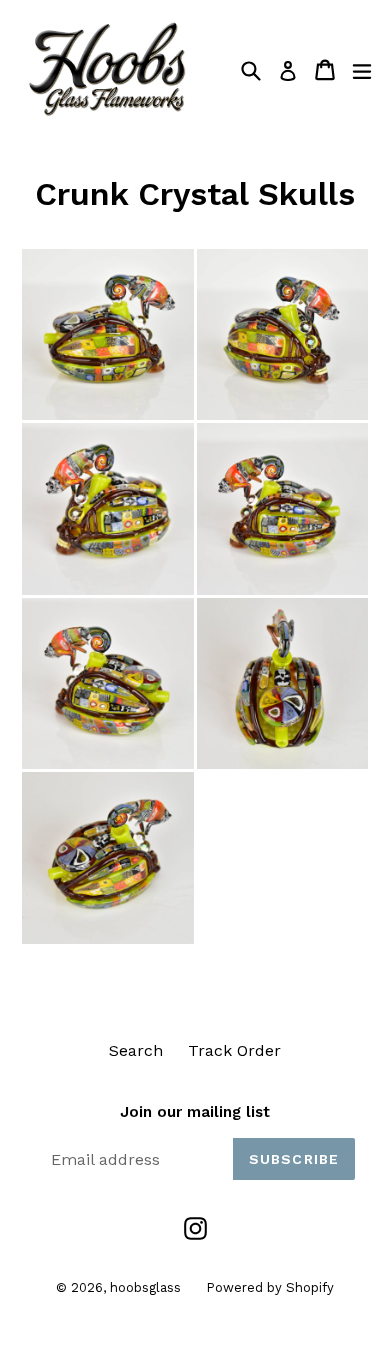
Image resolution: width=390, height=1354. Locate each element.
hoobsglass (145, 1287)
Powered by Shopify (270, 1287)
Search (136, 1050)
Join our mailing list (195, 1112)
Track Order (234, 1050)
